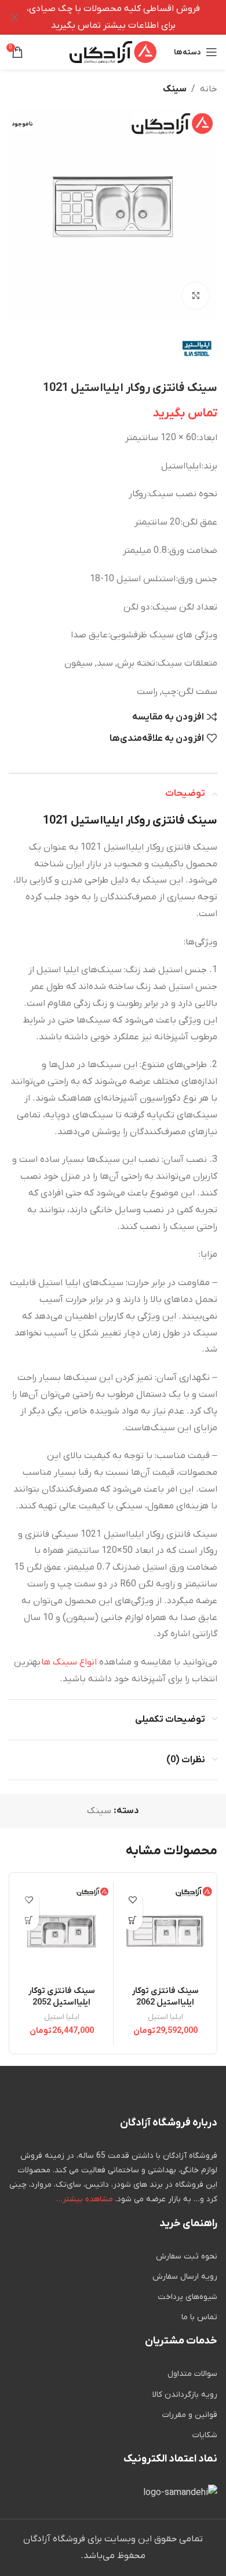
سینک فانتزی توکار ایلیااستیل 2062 (165, 1997)
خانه (209, 89)
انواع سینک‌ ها (69, 1662)
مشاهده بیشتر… (85, 2199)
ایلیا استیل (165, 2017)
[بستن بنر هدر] (14, 17)
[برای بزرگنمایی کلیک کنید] (196, 296)
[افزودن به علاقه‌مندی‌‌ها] (132, 1900)
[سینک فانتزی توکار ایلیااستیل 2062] (165, 1933)
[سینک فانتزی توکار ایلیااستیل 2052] (61, 1933)
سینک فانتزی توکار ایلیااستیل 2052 (62, 1997)
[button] (132, 1920)
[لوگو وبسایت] (113, 51)
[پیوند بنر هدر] (130, 17)
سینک (175, 89)
